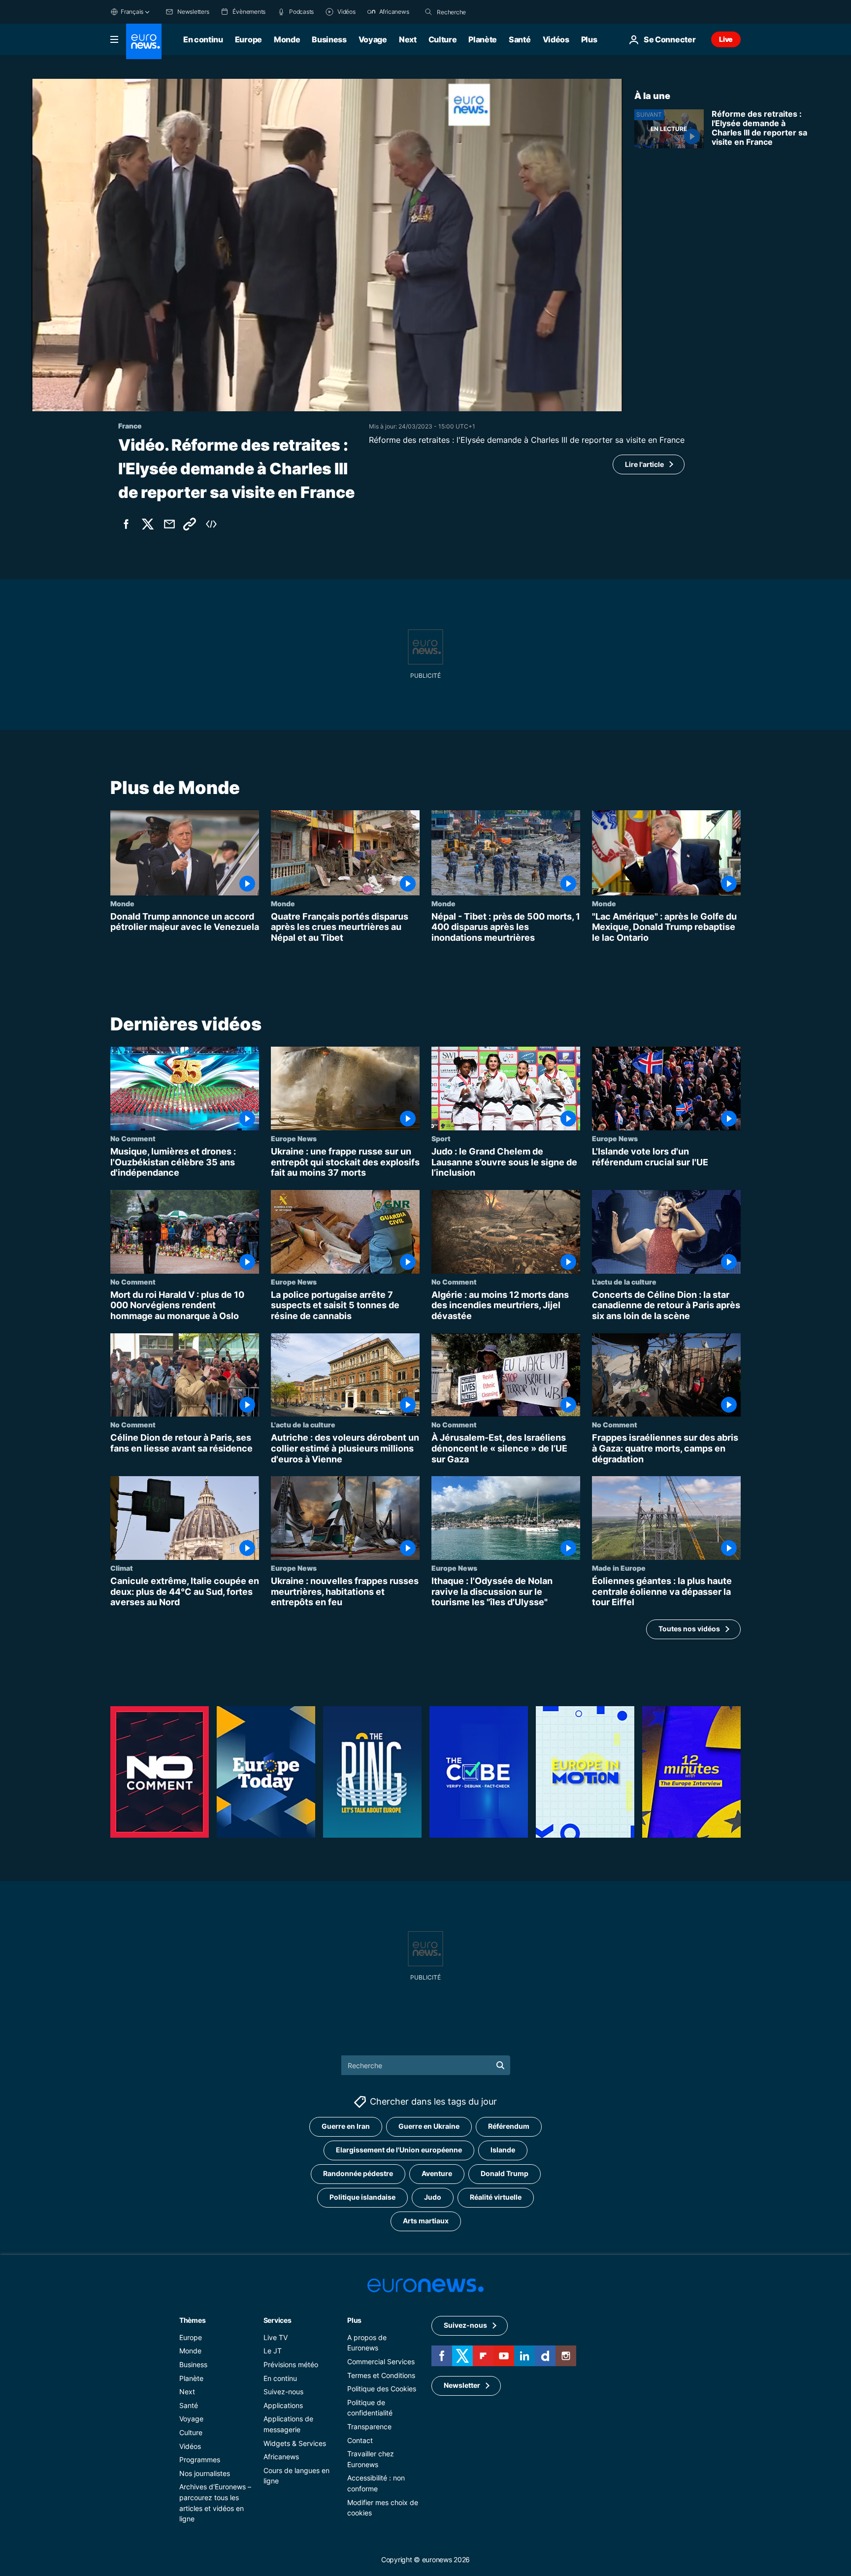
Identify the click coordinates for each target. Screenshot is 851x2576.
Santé (520, 39)
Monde (287, 39)
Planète (483, 39)
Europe (248, 39)
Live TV (276, 2337)
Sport (441, 1138)
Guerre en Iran (346, 2126)
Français (132, 12)
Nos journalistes (205, 2473)
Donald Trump (505, 2173)
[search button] (428, 12)
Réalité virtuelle (496, 2197)
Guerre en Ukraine (429, 2126)
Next (408, 39)
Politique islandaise (362, 2197)
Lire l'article (644, 464)
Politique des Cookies (382, 2389)
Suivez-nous (283, 2392)
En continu (203, 39)
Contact (360, 2440)
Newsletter (462, 2385)
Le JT (273, 2351)
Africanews (281, 2457)
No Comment (133, 1138)
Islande (503, 2150)
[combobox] (478, 12)
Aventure (437, 2173)
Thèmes (192, 2320)
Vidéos (556, 39)
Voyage (373, 39)
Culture (443, 39)
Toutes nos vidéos (689, 1629)
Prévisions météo (291, 2364)
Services (278, 2320)
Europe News (294, 1138)
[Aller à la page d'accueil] (144, 41)
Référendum (509, 2126)
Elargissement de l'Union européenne (399, 2150)
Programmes (200, 2460)
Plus (354, 2320)
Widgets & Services (295, 2443)
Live (726, 39)
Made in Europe (619, 1568)
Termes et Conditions (381, 2375)
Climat (122, 1568)
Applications (283, 2405)
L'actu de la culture (624, 1282)
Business (329, 39)
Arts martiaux (426, 2221)
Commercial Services (381, 2361)
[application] (327, 245)
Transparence (369, 2427)
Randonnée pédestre (358, 2173)
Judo (433, 2197)
